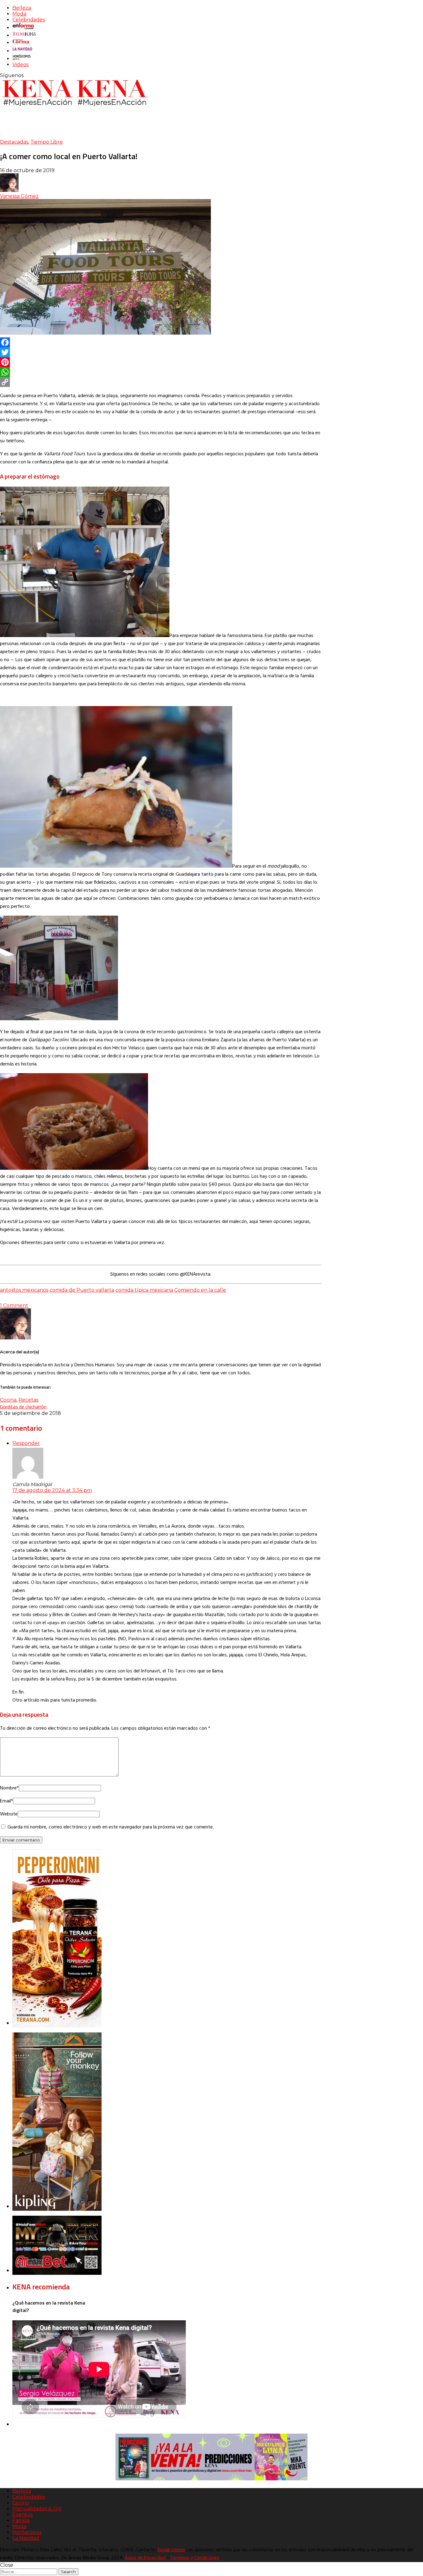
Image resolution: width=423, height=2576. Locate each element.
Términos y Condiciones (195, 2558)
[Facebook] (161, 342)
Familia (21, 2520)
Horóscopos (27, 2532)
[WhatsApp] (161, 372)
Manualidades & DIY (37, 2509)
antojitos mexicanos (24, 1290)
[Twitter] (161, 352)
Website (9, 1814)
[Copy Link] (161, 382)
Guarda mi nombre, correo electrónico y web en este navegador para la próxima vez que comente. (111, 1827)
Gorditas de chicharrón (23, 1407)
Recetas (28, 1400)
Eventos (22, 2515)
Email (7, 1801)
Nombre (9, 1788)
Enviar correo (172, 2550)
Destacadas (14, 142)
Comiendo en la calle (200, 1290)
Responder (26, 1443)
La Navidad (26, 2538)
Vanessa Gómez (19, 196)
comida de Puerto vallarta (82, 1290)
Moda (19, 14)
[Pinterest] (161, 362)
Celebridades (29, 20)
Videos (20, 65)
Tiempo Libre (47, 142)
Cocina (8, 1400)
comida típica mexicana (144, 1290)
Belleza (22, 8)
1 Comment (14, 1305)
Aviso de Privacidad (145, 2558)
